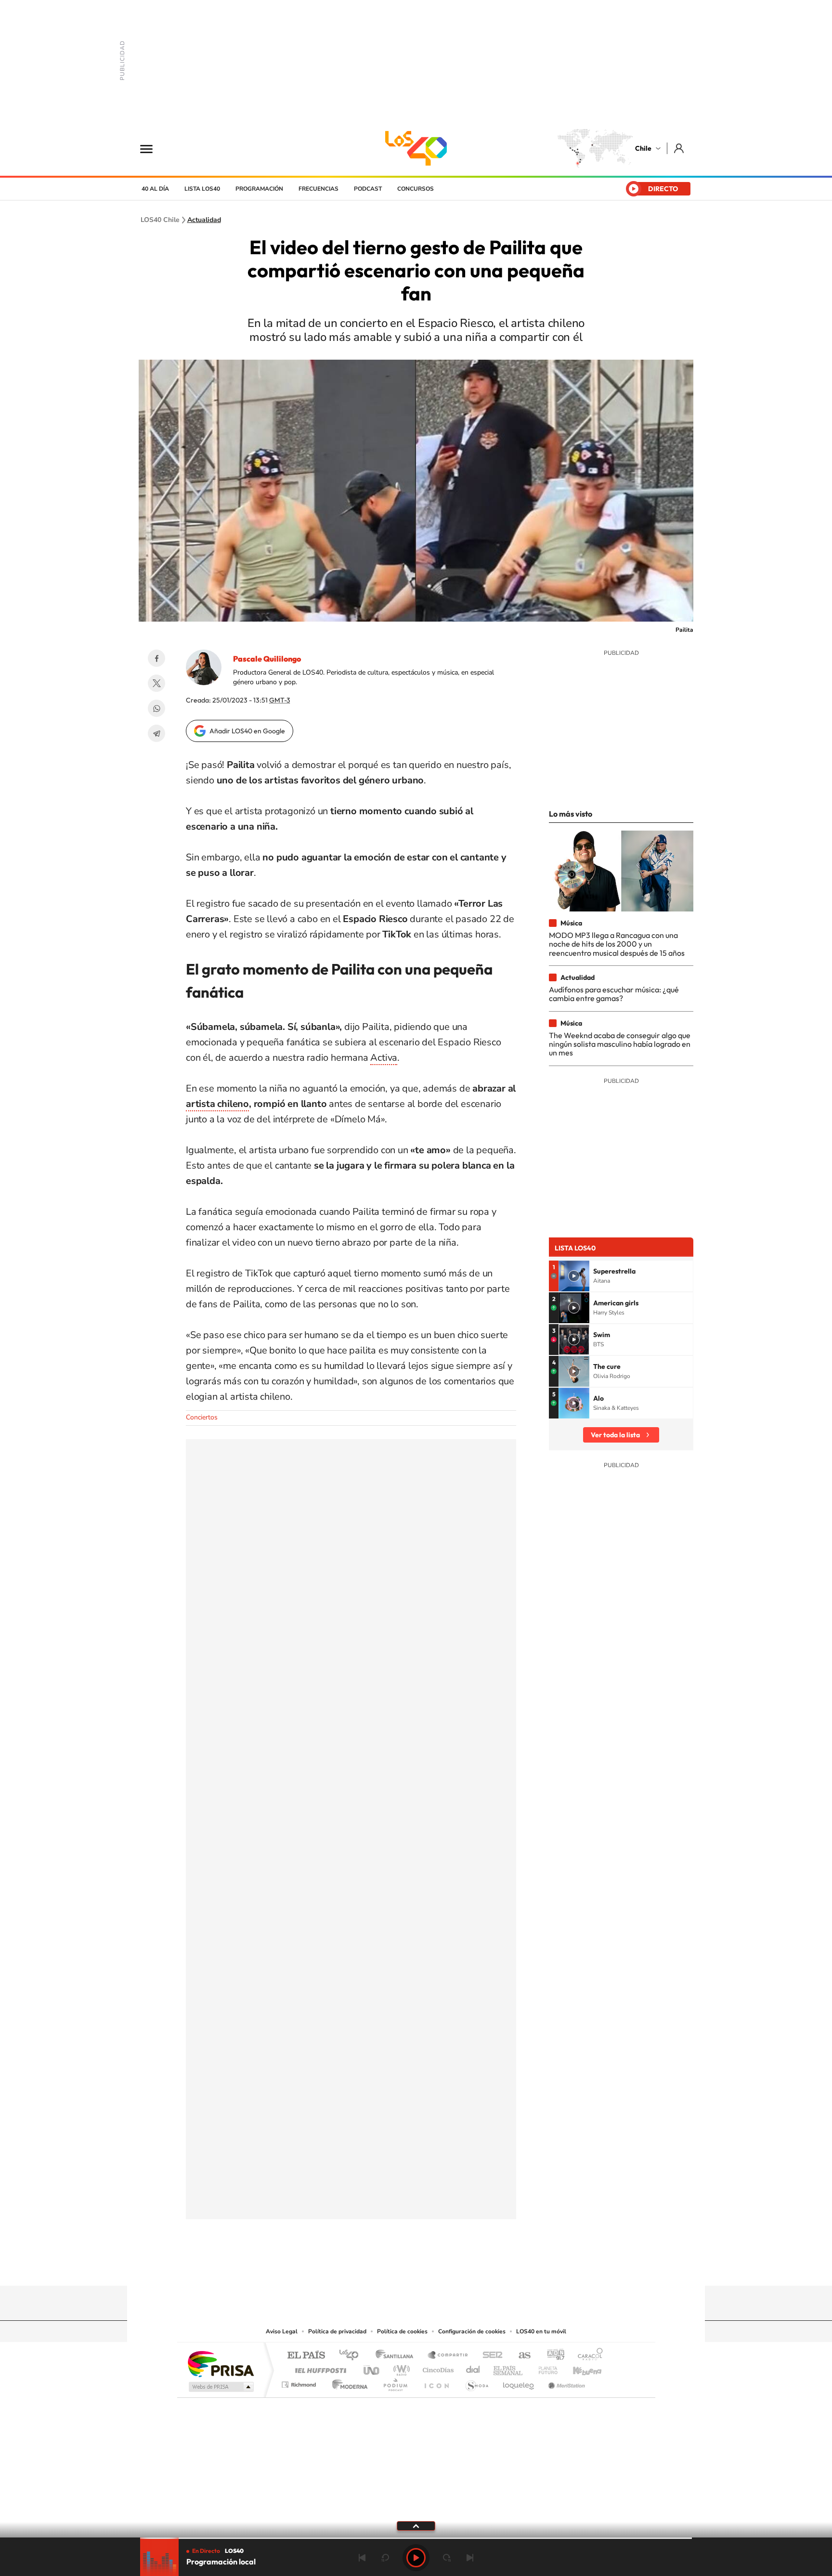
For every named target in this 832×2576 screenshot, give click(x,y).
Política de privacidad (337, 2331)
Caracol (587, 2356)
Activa (384, 1058)
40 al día (155, 189)
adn (552, 2356)
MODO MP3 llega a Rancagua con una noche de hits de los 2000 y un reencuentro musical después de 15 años (617, 944)
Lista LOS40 (202, 189)
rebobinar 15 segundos (385, 2558)
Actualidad (204, 220)
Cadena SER (490, 2356)
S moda (476, 2382)
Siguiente (470, 2558)
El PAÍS (306, 2356)
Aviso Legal (282, 2331)
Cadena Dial (473, 2368)
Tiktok (358, 2267)
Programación (259, 189)
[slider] (416, 2538)
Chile (643, 148)
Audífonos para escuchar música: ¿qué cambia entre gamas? (614, 994)
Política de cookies (402, 2331)
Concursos (416, 189)
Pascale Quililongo (267, 659)
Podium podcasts (395, 2382)
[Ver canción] (574, 1276)
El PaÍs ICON (436, 2382)
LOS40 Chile (416, 148)
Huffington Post (319, 2368)
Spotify (455, 2267)
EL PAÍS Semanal (509, 2368)
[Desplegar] (416, 2525)
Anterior (362, 2558)
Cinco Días (437, 2368)
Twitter (156, 683)
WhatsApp (156, 708)
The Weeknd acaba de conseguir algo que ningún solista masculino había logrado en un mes (620, 1044)
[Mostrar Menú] (153, 148)
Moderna (347, 2382)
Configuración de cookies (472, 2331)
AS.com (520, 2356)
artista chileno (217, 1104)
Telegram (156, 733)
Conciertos (202, 1417)
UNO (372, 2368)
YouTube (397, 2267)
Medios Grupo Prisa (220, 2387)
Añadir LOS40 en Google (247, 731)
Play (416, 2558)
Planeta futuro (544, 2368)
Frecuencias (318, 189)
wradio (400, 2368)
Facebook (156, 658)
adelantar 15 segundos (447, 2558)
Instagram (377, 2267)
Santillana (397, 2356)
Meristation (565, 2382)
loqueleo (519, 2382)
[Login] (680, 148)
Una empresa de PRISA (221, 2363)
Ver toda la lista (615, 1435)
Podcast (368, 189)
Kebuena (579, 2368)
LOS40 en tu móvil (541, 2331)
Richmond (300, 2382)
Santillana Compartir (448, 2356)
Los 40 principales (352, 2356)
